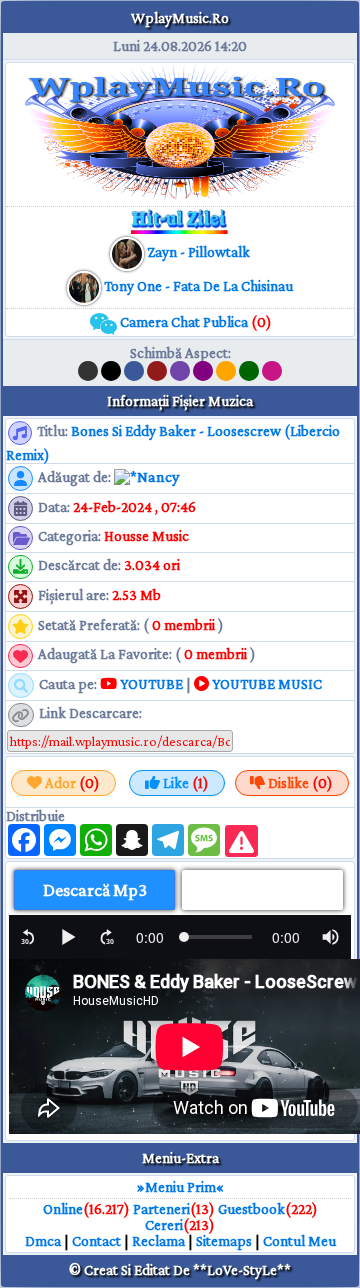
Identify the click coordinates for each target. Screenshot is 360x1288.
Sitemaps (224, 1241)
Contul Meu (299, 1241)
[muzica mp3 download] (85, 286)
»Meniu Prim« (180, 1187)
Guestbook (251, 1209)
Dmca (43, 1241)
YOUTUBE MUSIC (265, 684)
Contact (96, 1241)
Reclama (158, 1241)
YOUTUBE (150, 684)
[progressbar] (150, 937)
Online (63, 1209)
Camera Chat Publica (194, 322)
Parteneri (161, 1209)
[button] (28, 937)
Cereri (164, 1225)
